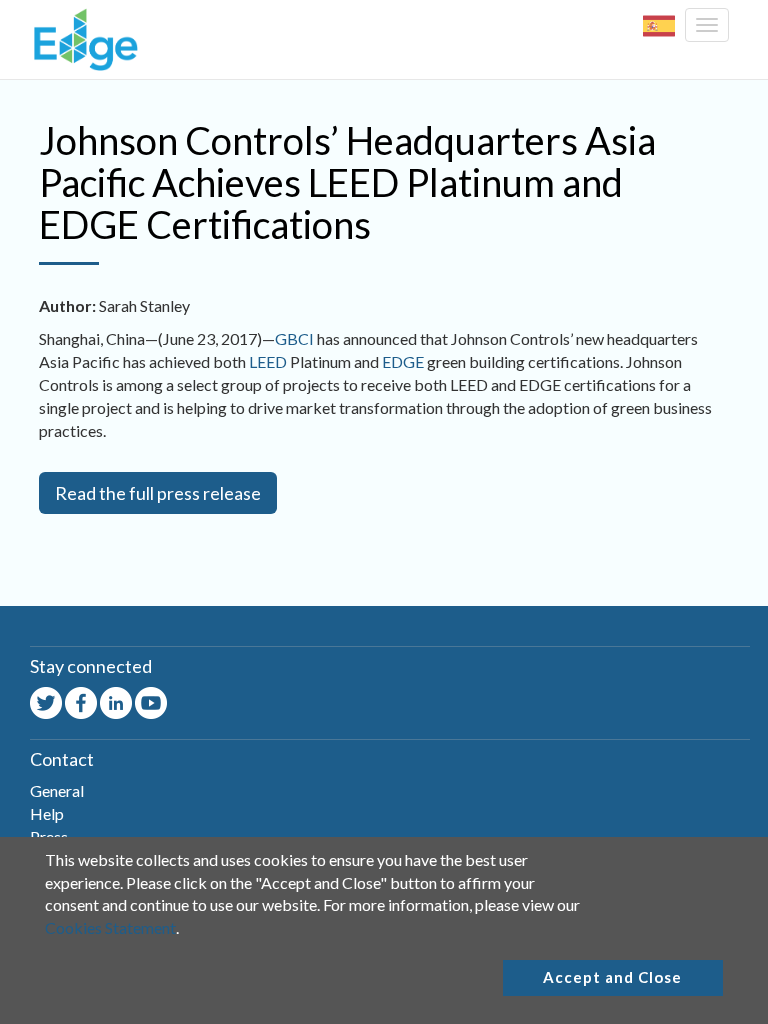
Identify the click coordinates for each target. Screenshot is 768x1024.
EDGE (403, 361)
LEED (268, 361)
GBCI (294, 338)
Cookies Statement (110, 927)
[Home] (81, 39)
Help (47, 813)
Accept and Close (612, 977)
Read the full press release (158, 493)
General (57, 790)
